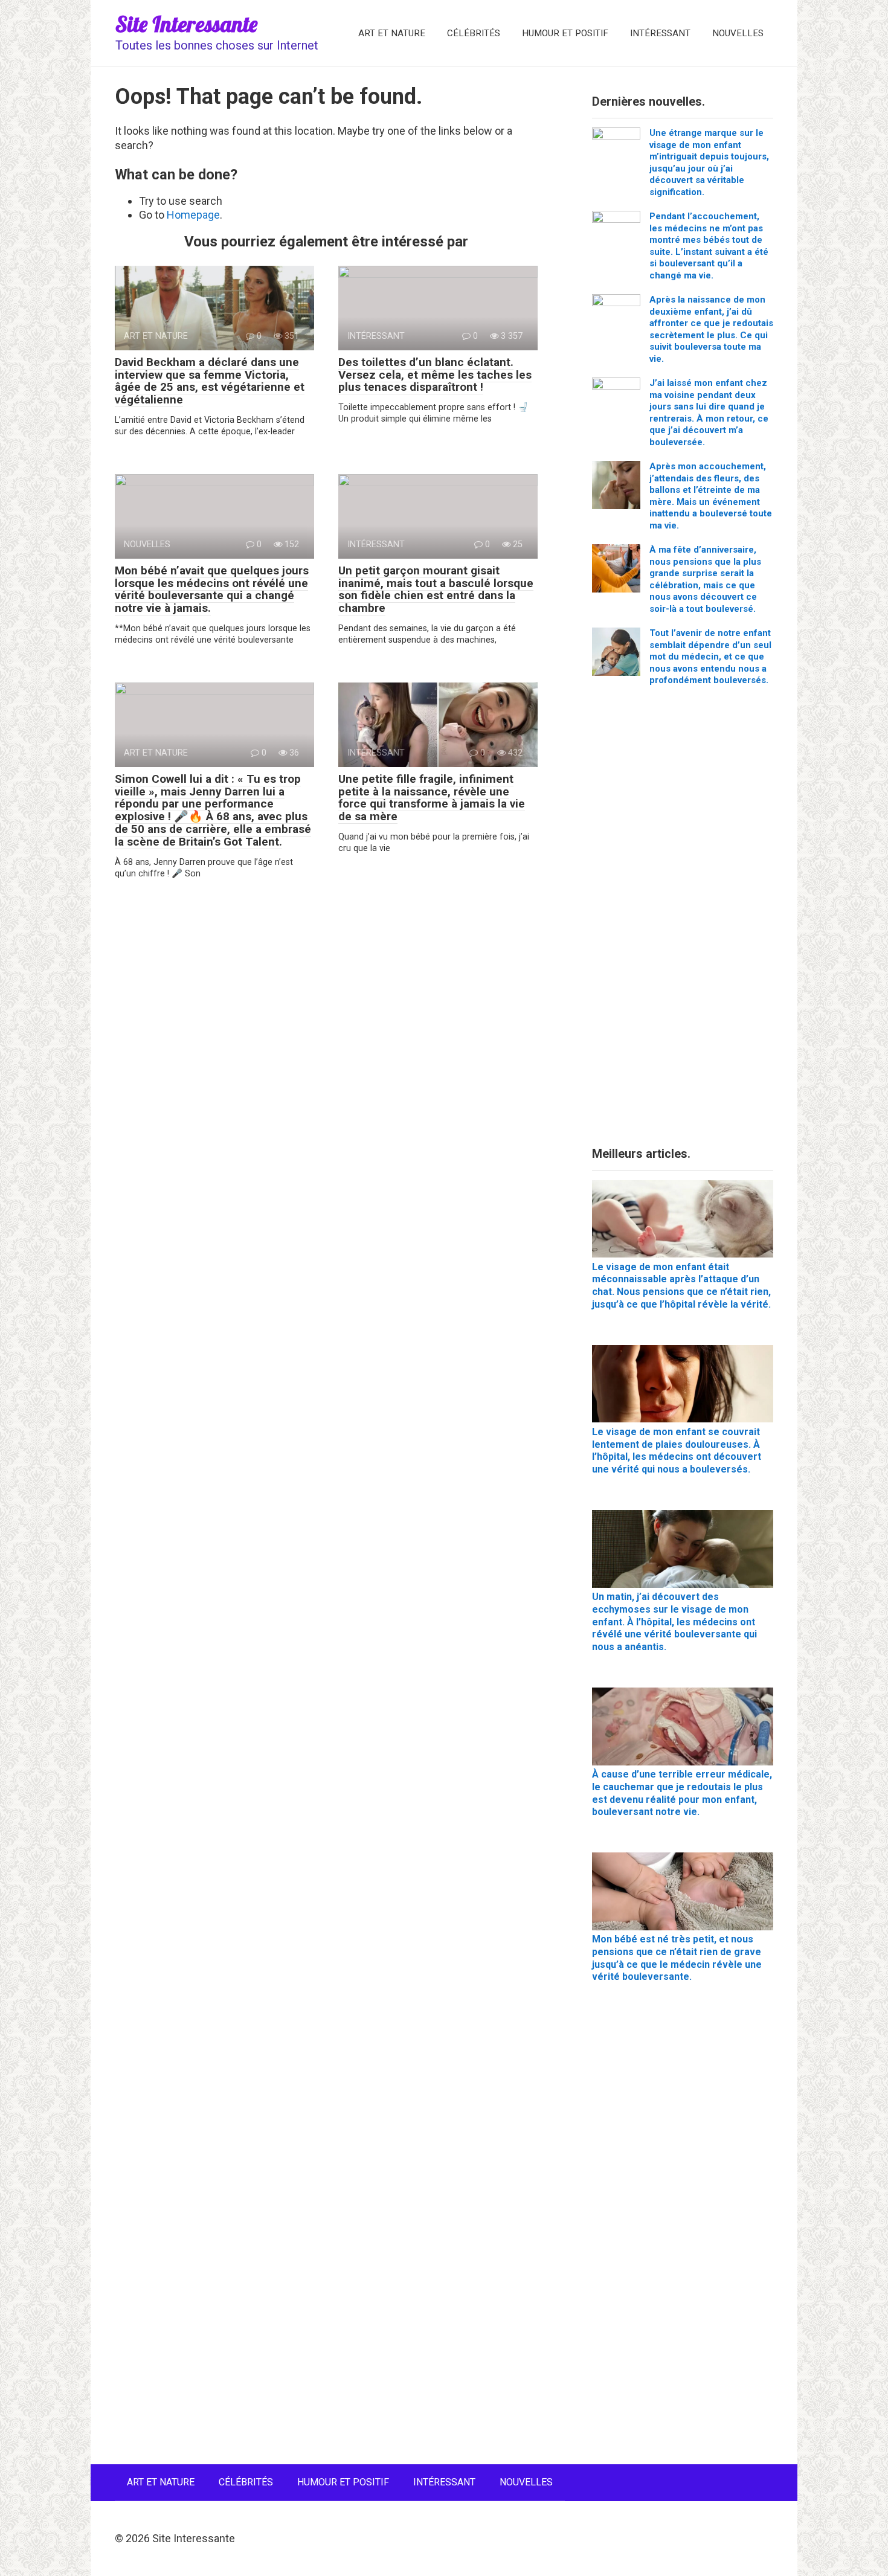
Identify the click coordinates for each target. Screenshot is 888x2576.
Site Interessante (186, 24)
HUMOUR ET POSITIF (565, 33)
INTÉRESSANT (660, 33)
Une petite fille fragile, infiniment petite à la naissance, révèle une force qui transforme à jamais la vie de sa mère (432, 798)
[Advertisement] (683, 921)
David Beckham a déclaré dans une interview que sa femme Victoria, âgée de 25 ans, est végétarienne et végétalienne (210, 381)
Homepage (193, 215)
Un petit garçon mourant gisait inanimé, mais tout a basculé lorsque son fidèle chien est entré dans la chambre (436, 589)
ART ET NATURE (392, 33)
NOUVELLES (738, 33)
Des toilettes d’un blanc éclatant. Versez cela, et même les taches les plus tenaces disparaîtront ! (435, 375)
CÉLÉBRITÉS (474, 33)
